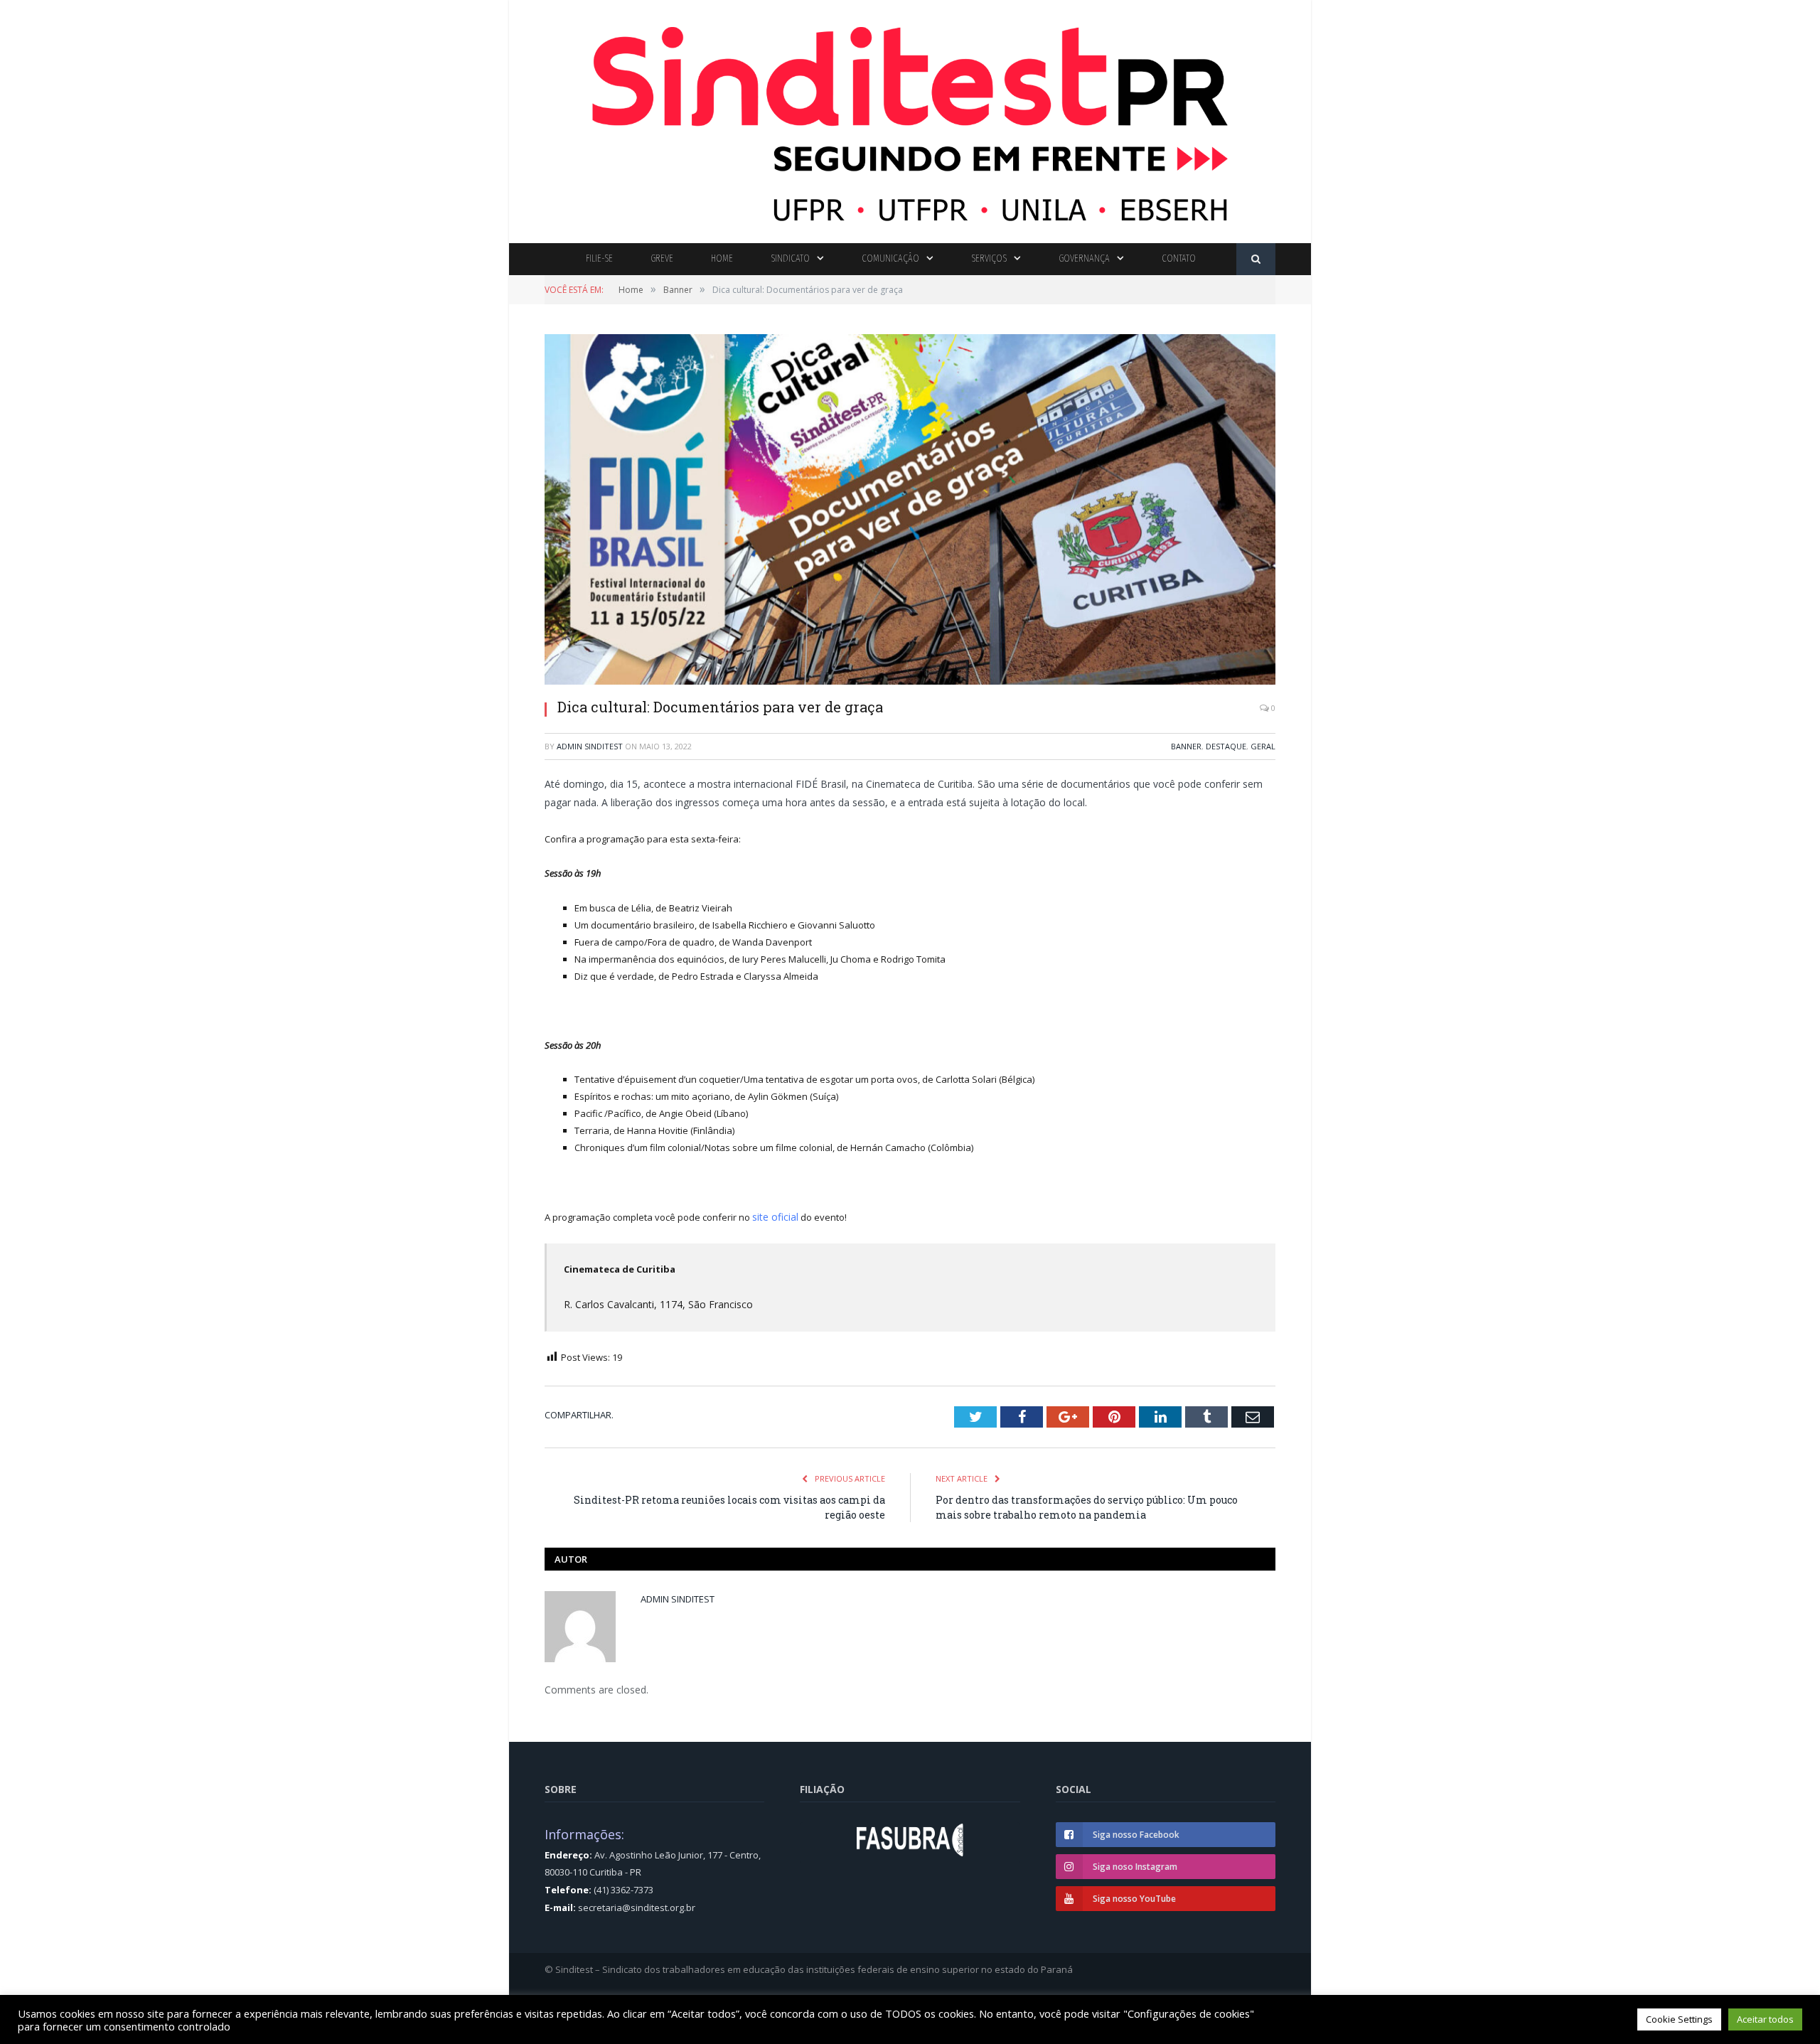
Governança (1084, 258)
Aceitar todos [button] (1765, 2019)
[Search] (1256, 259)
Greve (662, 258)
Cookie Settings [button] (1679, 2019)
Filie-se (599, 258)
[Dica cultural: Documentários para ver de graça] (910, 511)
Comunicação (890, 258)
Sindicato (790, 258)
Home (722, 258)
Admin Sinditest (590, 746)
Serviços (989, 258)
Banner (1186, 746)
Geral (1263, 746)
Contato (1179, 258)
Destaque (1226, 746)
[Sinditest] (910, 118)
